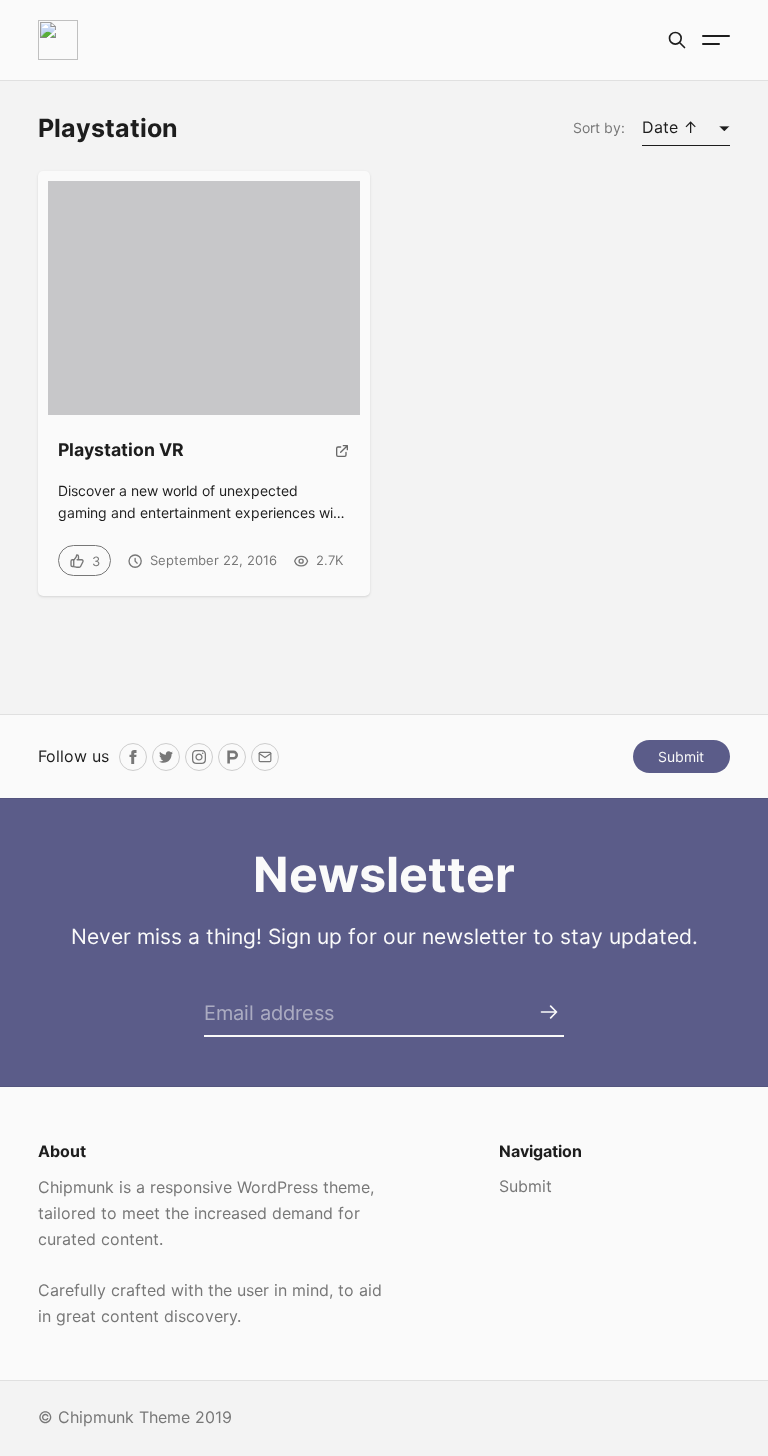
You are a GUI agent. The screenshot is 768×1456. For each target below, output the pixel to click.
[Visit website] (342, 458)
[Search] (677, 40)
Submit (681, 756)
